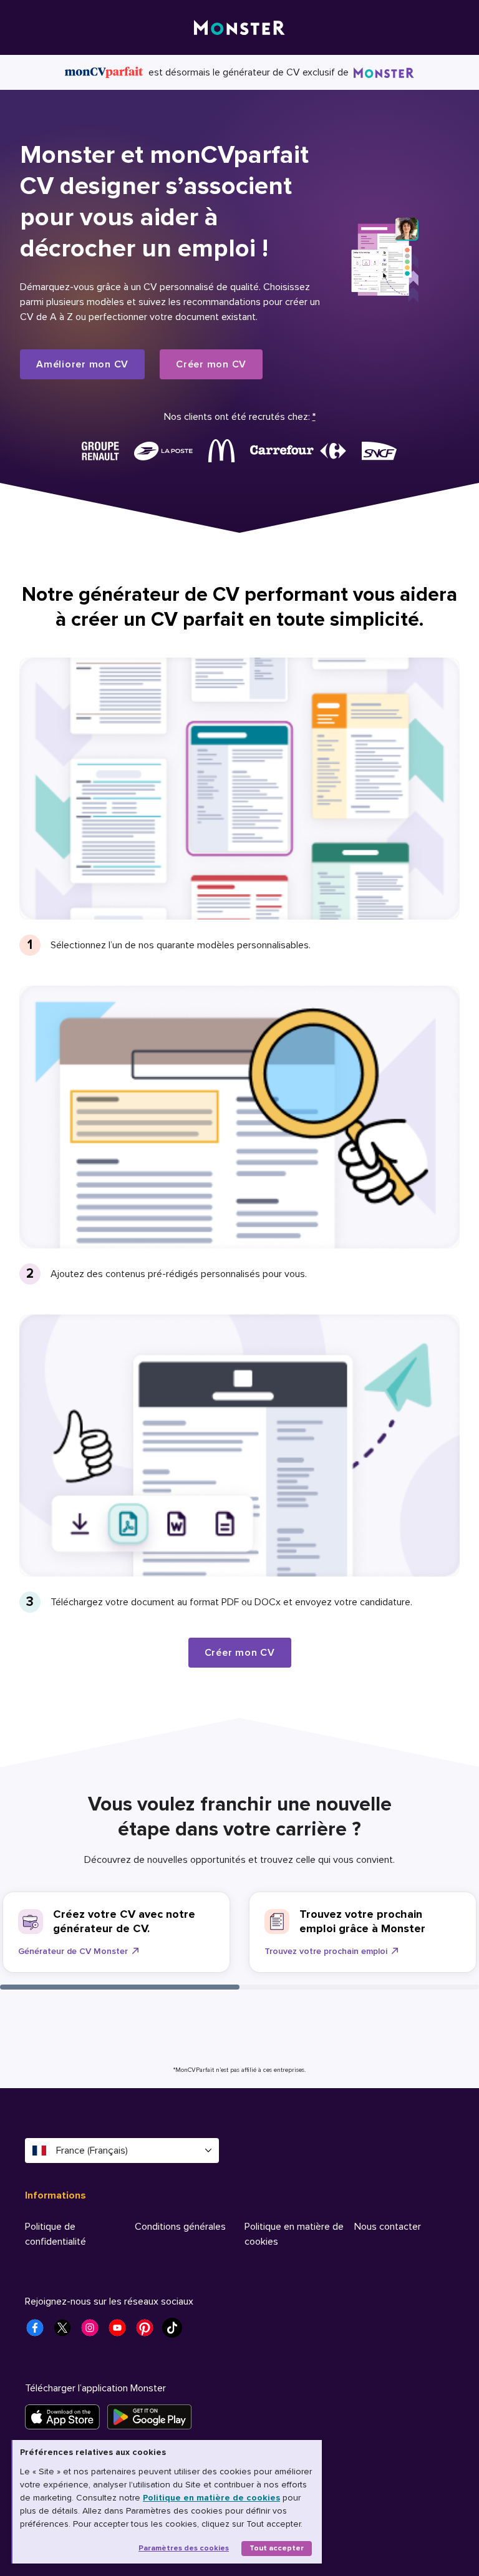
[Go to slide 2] (359, 1987)
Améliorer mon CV (82, 364)
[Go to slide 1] (120, 1987)
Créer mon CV (211, 364)
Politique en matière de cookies (211, 2498)
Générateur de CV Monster (73, 1951)
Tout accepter (277, 2548)
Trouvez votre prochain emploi (326, 1951)
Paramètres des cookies (184, 2548)
